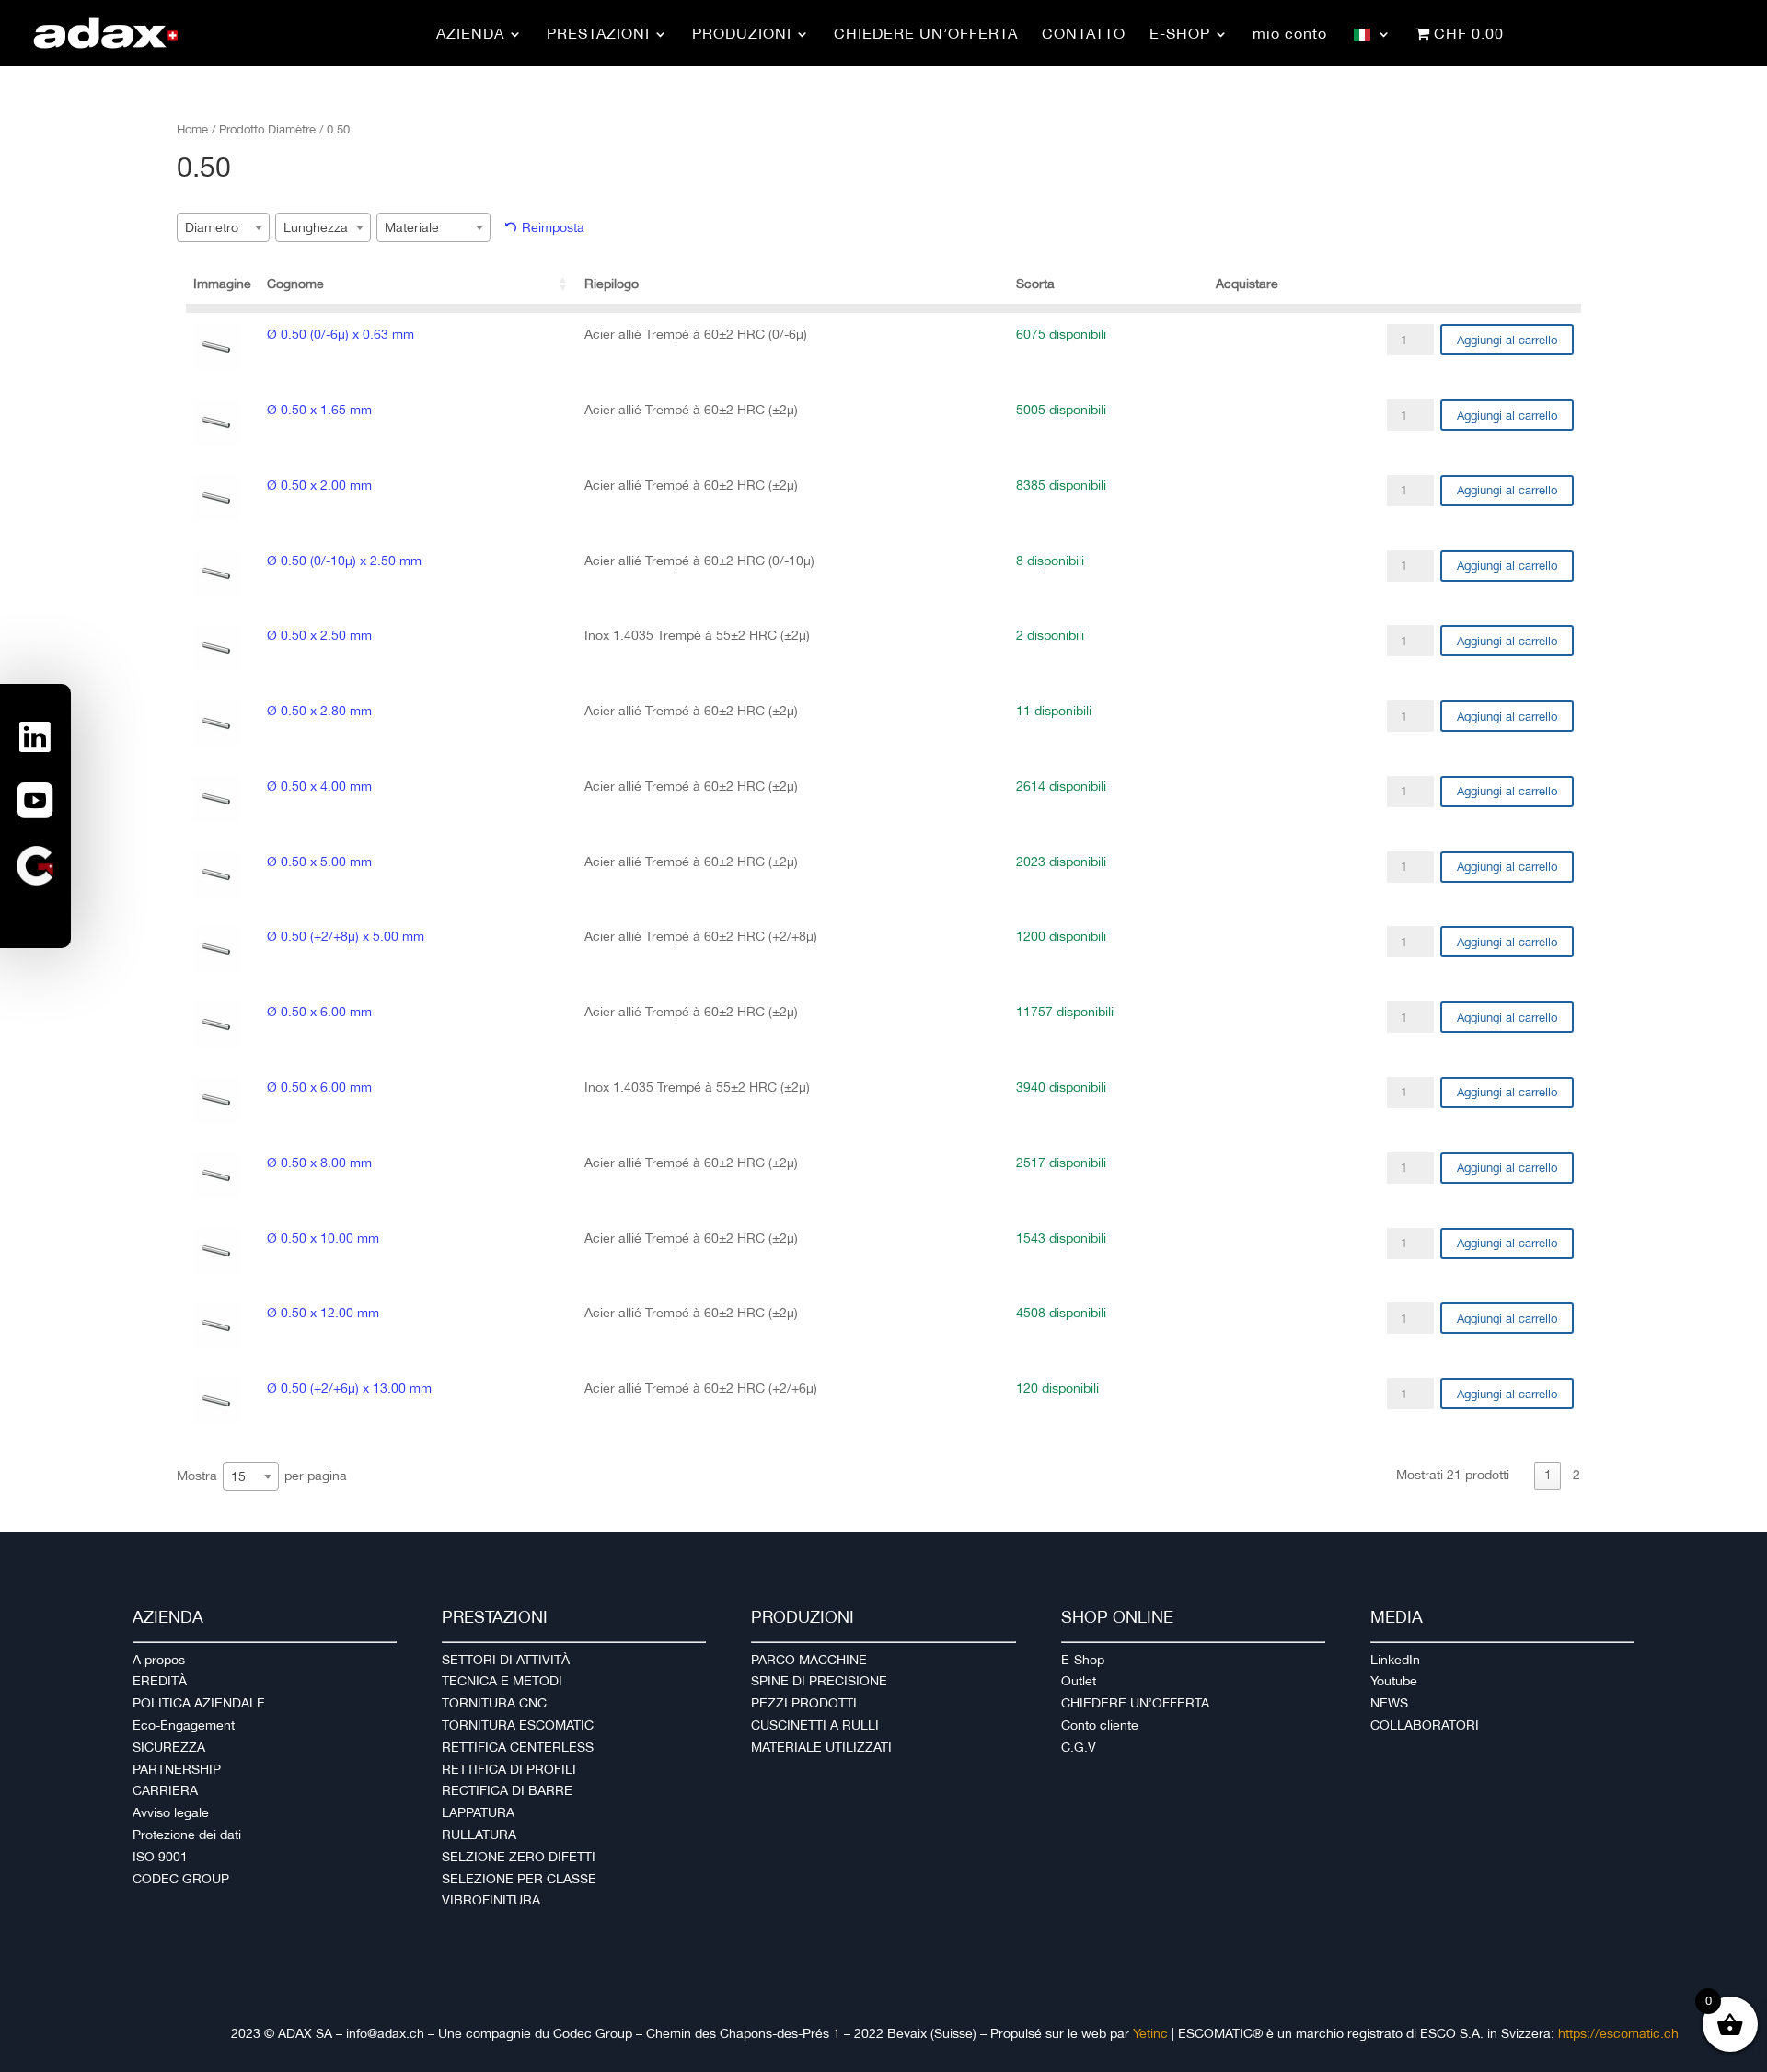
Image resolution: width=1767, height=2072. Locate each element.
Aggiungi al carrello (1507, 340)
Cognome (295, 284)
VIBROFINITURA (491, 1900)
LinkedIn (1395, 1660)
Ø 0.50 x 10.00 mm (323, 1238)
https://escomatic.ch (1618, 2033)
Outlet (1079, 1681)
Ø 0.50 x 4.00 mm (319, 786)
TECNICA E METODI (502, 1681)
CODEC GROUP (181, 1879)
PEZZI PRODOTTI (804, 1703)
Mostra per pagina (262, 1475)
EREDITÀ (160, 1681)
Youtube (1394, 1681)
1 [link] (1548, 1475)
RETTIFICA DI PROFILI (509, 1769)
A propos (159, 1660)
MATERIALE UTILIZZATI (821, 1747)
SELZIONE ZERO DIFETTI (519, 1857)
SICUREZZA (169, 1747)
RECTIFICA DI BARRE (507, 1790)
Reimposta (553, 227)
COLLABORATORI (1425, 1725)
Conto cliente (1100, 1725)
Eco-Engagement (184, 1725)
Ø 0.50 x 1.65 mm (319, 410)
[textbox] (217, 227)
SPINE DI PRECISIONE (819, 1681)
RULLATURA (479, 1835)
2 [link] (1576, 1475)
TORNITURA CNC (494, 1703)
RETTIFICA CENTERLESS (518, 1747)
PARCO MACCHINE (809, 1660)
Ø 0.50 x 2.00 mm (319, 485)
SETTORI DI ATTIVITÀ (506, 1660)
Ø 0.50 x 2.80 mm (319, 711)
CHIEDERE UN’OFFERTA (1135, 1703)
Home (192, 129)
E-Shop (1083, 1660)
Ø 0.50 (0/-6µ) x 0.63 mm (341, 334)
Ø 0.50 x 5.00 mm (319, 862)
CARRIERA (165, 1790)
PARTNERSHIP (177, 1769)
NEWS (1389, 1703)
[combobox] (223, 227)
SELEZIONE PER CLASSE (519, 1879)
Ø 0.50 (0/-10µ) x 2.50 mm (344, 561)
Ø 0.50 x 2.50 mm (319, 635)
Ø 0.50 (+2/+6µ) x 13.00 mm (349, 1388)
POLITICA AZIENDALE (199, 1703)
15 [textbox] (238, 1476)
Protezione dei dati (187, 1835)
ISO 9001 (160, 1857)
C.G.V (1079, 1747)
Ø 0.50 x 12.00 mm (323, 1313)
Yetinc (1150, 2033)
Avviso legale (171, 1812)
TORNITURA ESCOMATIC (518, 1725)
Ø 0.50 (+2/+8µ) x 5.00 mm (346, 936)
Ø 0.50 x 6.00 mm (319, 1012)
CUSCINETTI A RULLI (815, 1725)
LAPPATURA (478, 1812)
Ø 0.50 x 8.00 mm (319, 1163)
